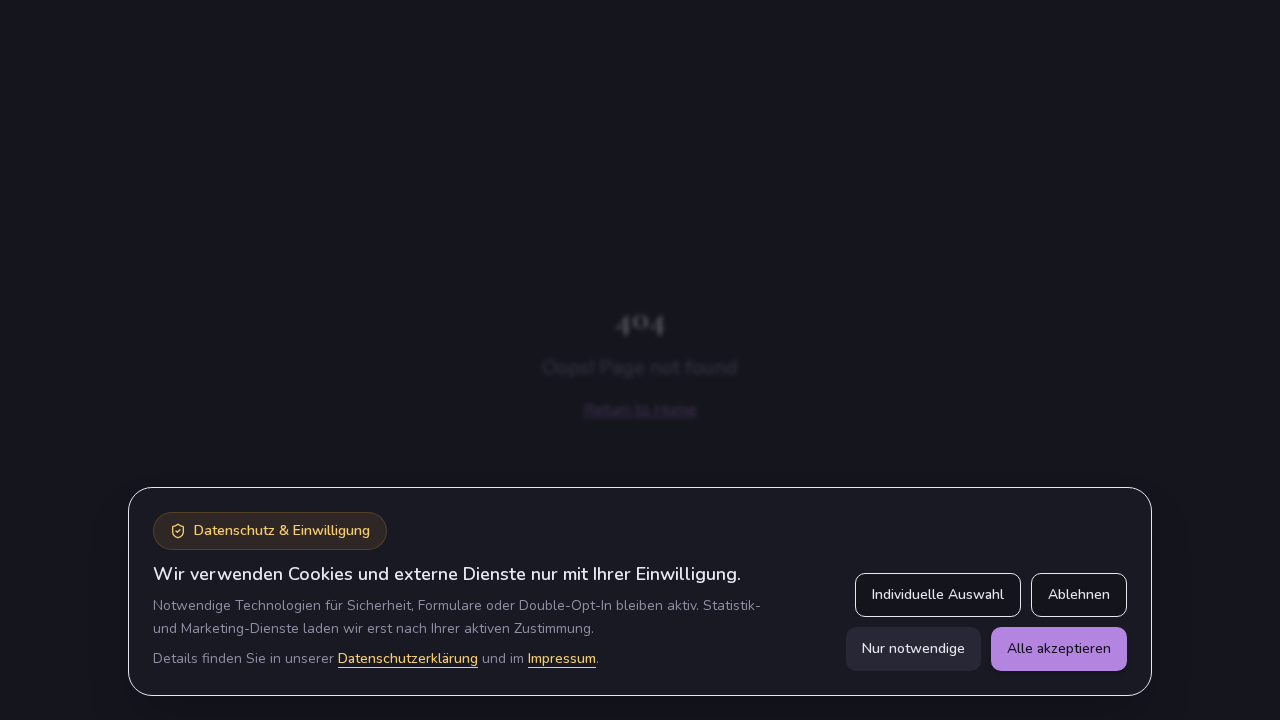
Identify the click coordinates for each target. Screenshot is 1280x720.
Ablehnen (1079, 594)
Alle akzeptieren (1059, 648)
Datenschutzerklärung (408, 658)
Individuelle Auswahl (938, 594)
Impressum (562, 658)
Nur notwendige (913, 648)
